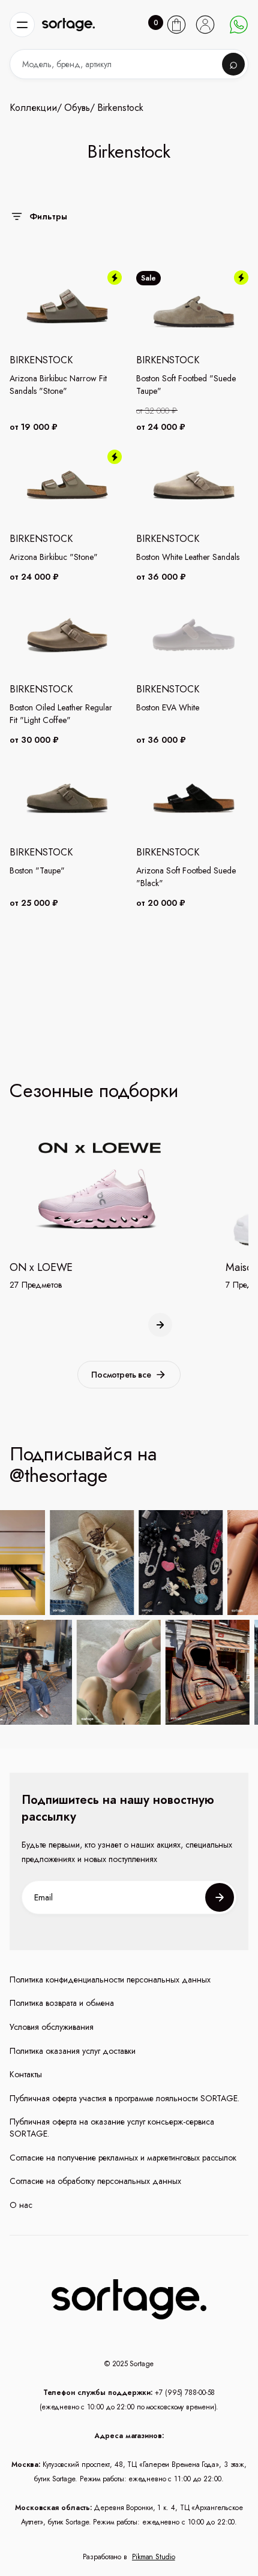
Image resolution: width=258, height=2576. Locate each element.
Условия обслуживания (52, 2027)
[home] (68, 25)
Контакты (26, 2075)
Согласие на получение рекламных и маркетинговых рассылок (123, 2158)
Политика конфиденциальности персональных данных (110, 1980)
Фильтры (48, 216)
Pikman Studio (154, 2557)
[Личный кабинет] (205, 25)
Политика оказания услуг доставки (73, 2051)
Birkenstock (120, 108)
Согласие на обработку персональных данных (95, 2181)
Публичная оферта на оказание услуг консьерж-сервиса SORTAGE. (112, 2128)
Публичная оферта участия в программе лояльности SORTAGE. (124, 2099)
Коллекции (33, 108)
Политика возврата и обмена (62, 2003)
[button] (22, 25)
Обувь (77, 108)
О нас (21, 2205)
